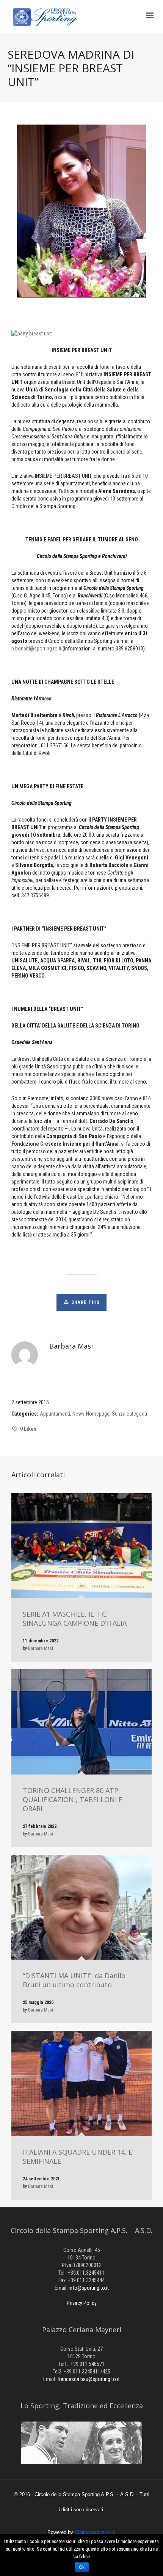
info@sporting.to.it (89, 2288)
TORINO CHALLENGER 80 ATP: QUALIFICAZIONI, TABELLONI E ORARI (73, 1799)
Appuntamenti (55, 1414)
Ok (82, 2567)
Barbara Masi (41, 1648)
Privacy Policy (82, 2303)
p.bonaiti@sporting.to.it (36, 649)
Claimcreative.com (95, 2532)
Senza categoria (129, 1414)
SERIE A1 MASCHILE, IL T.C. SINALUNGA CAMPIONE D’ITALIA (75, 1619)
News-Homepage (91, 1414)
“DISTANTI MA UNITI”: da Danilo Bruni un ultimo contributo (74, 1980)
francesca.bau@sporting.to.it (89, 2379)
